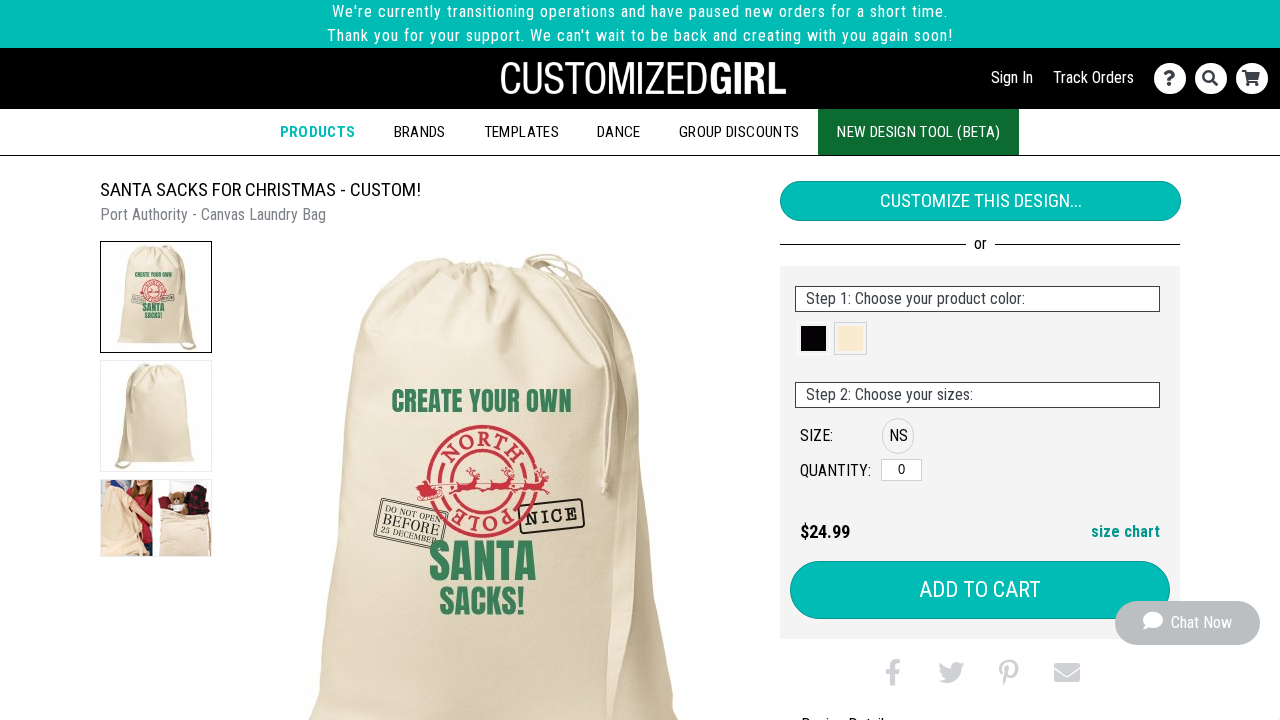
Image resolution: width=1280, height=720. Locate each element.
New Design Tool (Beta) (918, 132)
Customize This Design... (981, 200)
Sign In (1012, 77)
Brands (420, 132)
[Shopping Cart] (1256, 78)
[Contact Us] (1174, 78)
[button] (156, 297)
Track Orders (1093, 77)
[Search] (1215, 78)
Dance (619, 132)
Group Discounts (739, 132)
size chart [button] (1125, 531)
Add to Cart (980, 589)
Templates (521, 132)
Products (318, 132)
